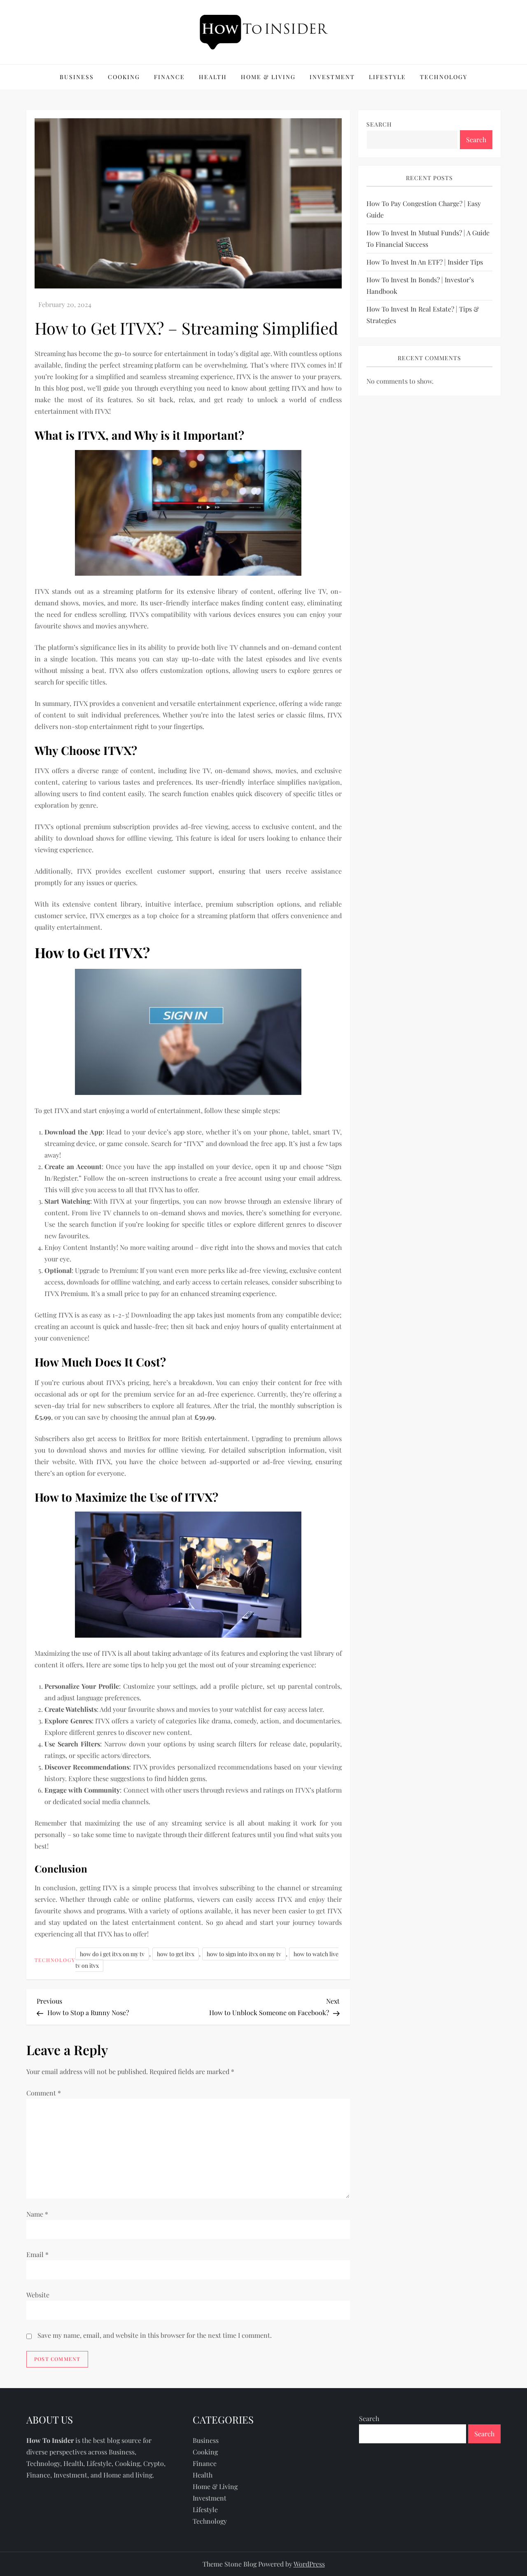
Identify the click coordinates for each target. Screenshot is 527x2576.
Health (213, 77)
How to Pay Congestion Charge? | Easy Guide (424, 210)
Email (37, 2254)
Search (379, 124)
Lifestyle (387, 77)
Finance (169, 77)
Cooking (124, 77)
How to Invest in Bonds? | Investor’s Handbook (420, 286)
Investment (332, 77)
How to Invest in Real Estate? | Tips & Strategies (423, 315)
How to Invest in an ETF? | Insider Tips (425, 262)
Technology (444, 77)
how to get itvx (176, 1954)
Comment (44, 2093)
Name (37, 2214)
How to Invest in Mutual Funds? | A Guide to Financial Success (428, 239)
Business (77, 77)
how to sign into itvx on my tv (244, 1954)
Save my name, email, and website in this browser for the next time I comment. (155, 2335)
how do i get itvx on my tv (112, 1954)
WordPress (309, 2564)
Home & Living (268, 77)
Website (38, 2295)
